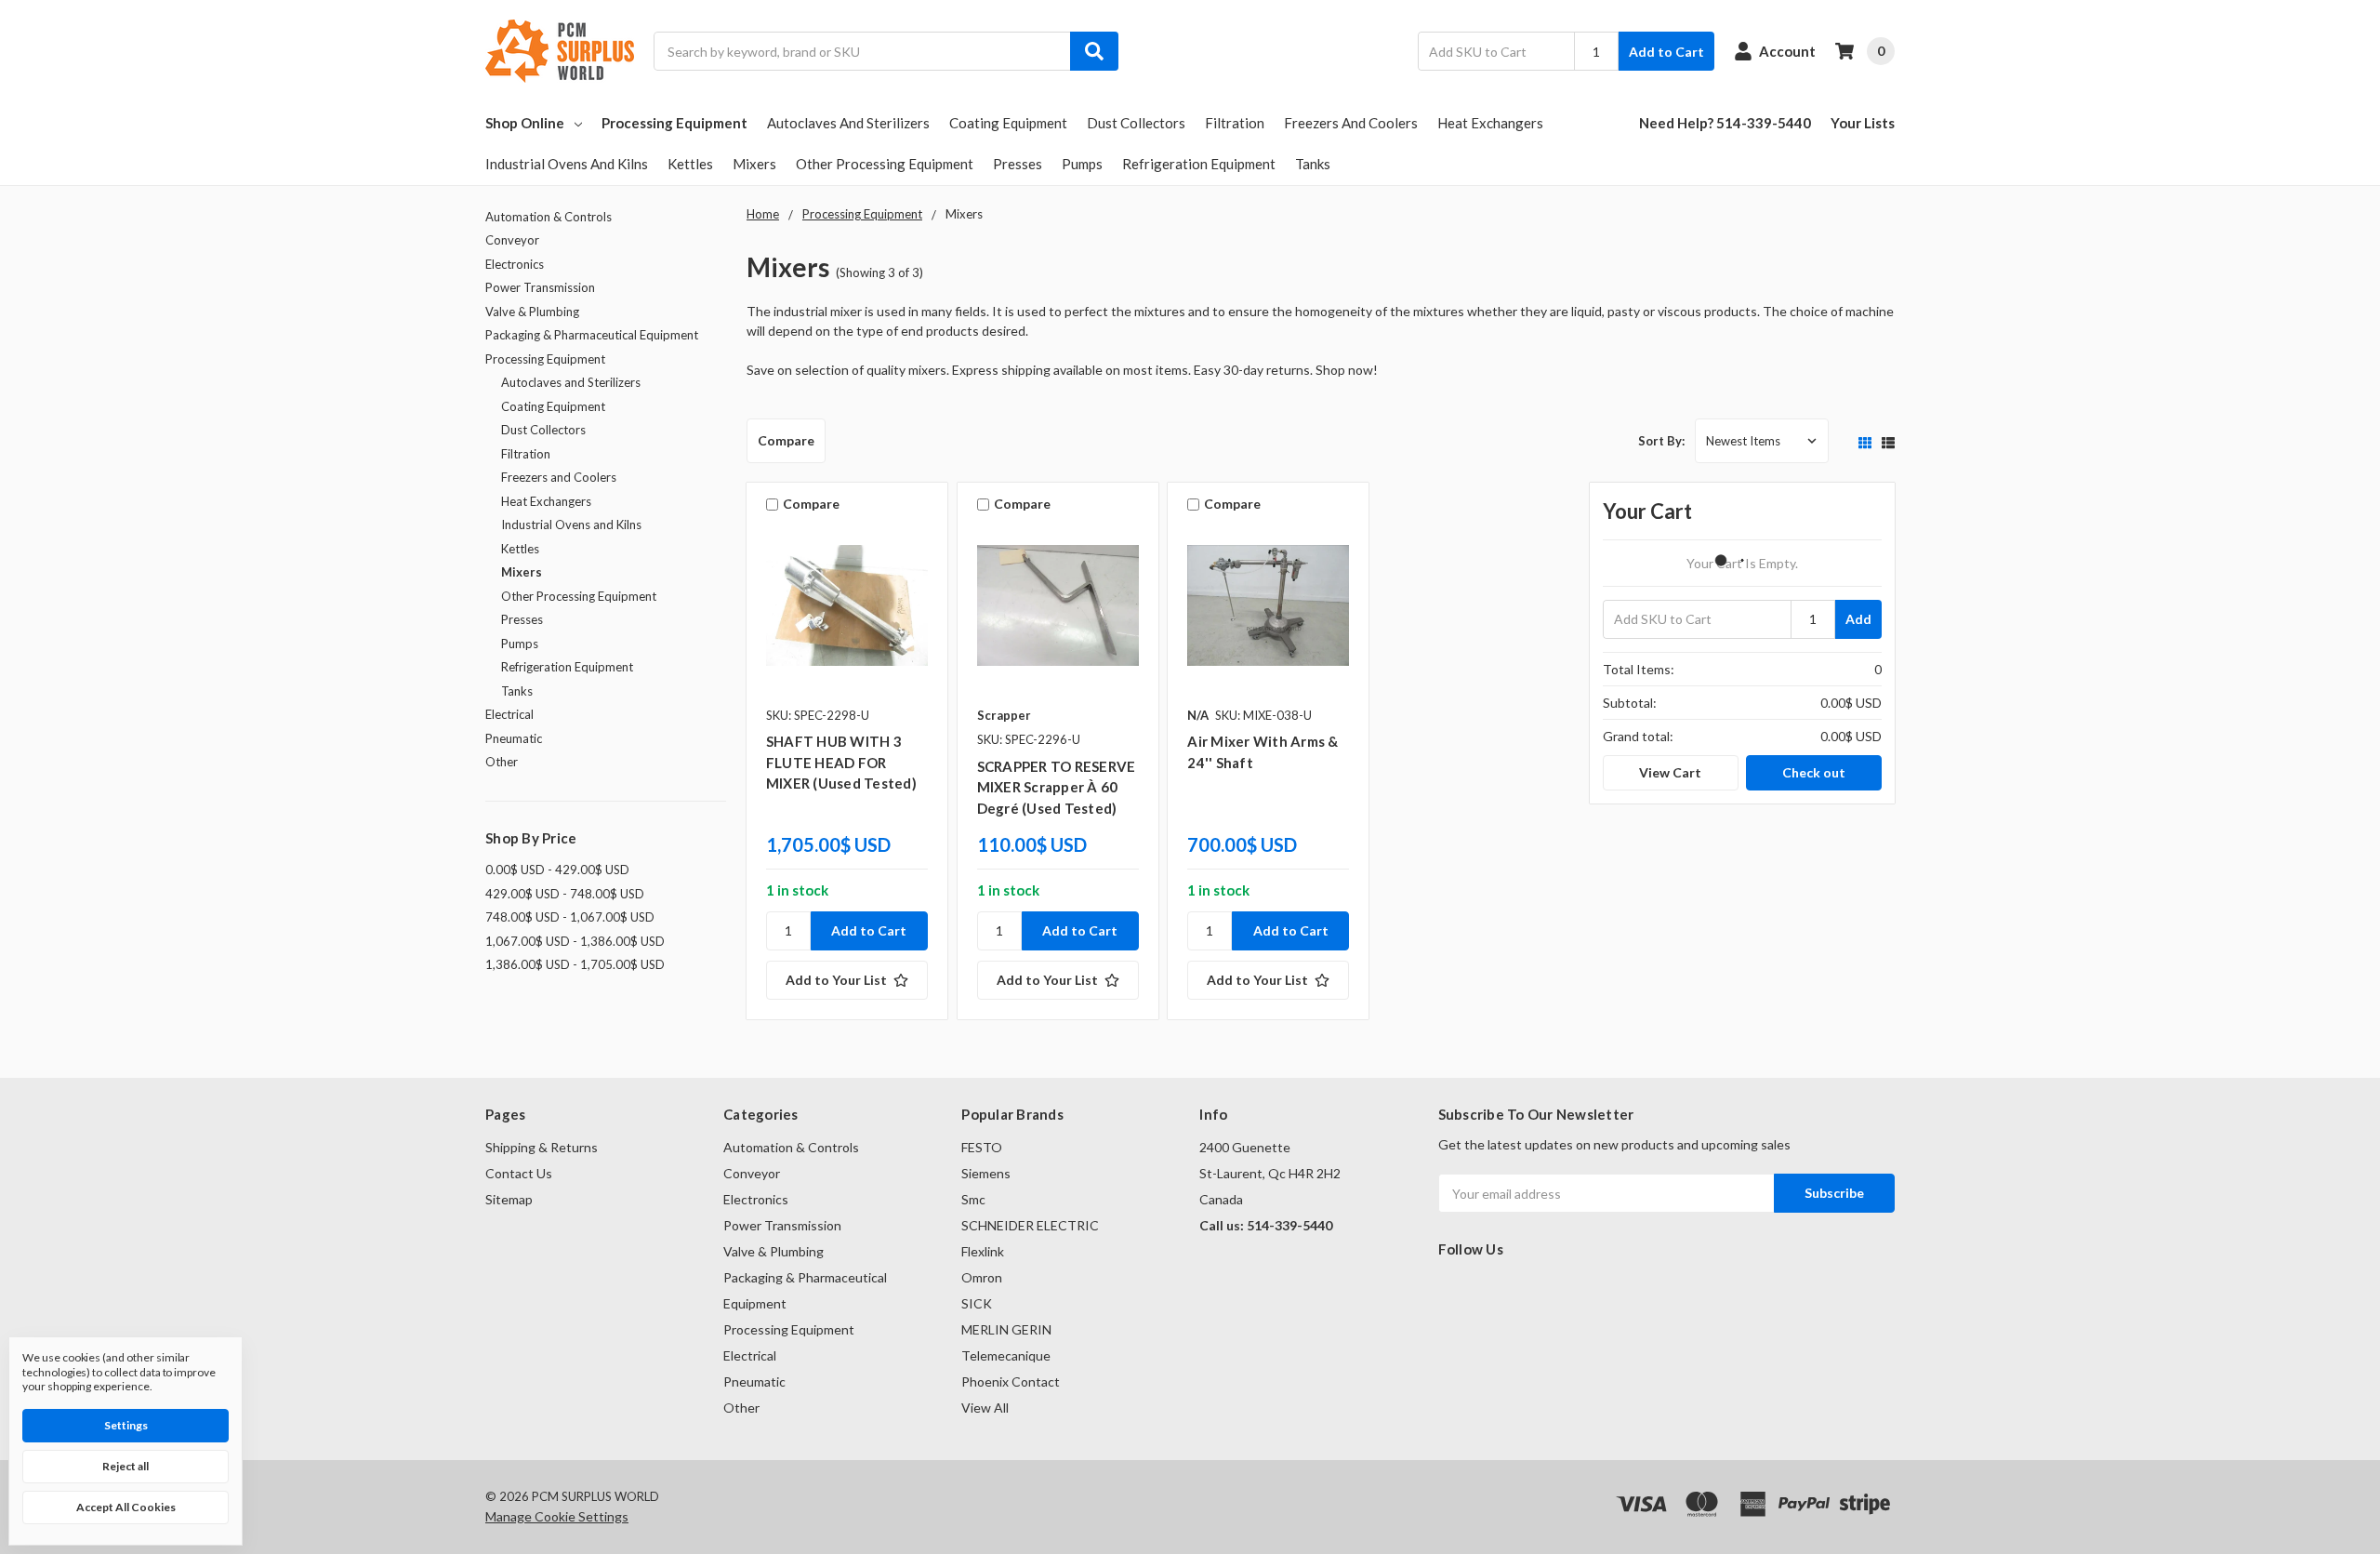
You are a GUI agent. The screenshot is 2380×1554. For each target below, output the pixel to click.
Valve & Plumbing (532, 312)
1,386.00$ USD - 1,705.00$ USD (575, 964)
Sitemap (509, 1199)
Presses (1018, 164)
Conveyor (512, 240)
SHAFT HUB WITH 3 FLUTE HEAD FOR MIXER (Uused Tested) (841, 762)
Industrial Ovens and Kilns (567, 164)
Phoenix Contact (1011, 1381)
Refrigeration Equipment (1199, 164)
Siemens (986, 1173)
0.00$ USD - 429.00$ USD (557, 870)
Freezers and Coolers (1351, 123)
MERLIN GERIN (1006, 1329)
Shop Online (525, 123)
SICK (977, 1303)
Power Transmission (540, 287)
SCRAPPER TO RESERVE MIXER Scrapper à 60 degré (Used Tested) (1057, 787)
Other (502, 762)
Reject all (126, 1466)
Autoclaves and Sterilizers (848, 123)
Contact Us (519, 1173)
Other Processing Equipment (885, 164)
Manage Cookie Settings (557, 1516)
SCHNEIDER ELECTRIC (1030, 1225)
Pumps (1082, 164)
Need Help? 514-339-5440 (1725, 123)
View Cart (1670, 772)
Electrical (509, 714)
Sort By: (1661, 441)
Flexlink (983, 1251)
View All (985, 1408)
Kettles (690, 164)
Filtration (1235, 123)
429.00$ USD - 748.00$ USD (565, 894)
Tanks (1313, 164)
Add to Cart (1666, 52)
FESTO (982, 1147)
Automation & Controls (549, 217)
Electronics (515, 264)
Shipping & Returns (542, 1147)
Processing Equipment (674, 123)
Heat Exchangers (1490, 123)
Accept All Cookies (126, 1507)
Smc (973, 1199)
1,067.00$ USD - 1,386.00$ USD (575, 941)
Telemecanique (1006, 1355)
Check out (1814, 772)
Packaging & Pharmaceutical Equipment (592, 335)
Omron (982, 1277)
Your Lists (1863, 123)
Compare (786, 440)
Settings (126, 1425)
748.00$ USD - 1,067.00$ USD (570, 917)
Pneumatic (514, 738)
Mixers (754, 164)
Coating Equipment (1008, 123)
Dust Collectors (1136, 123)
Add (1858, 619)
